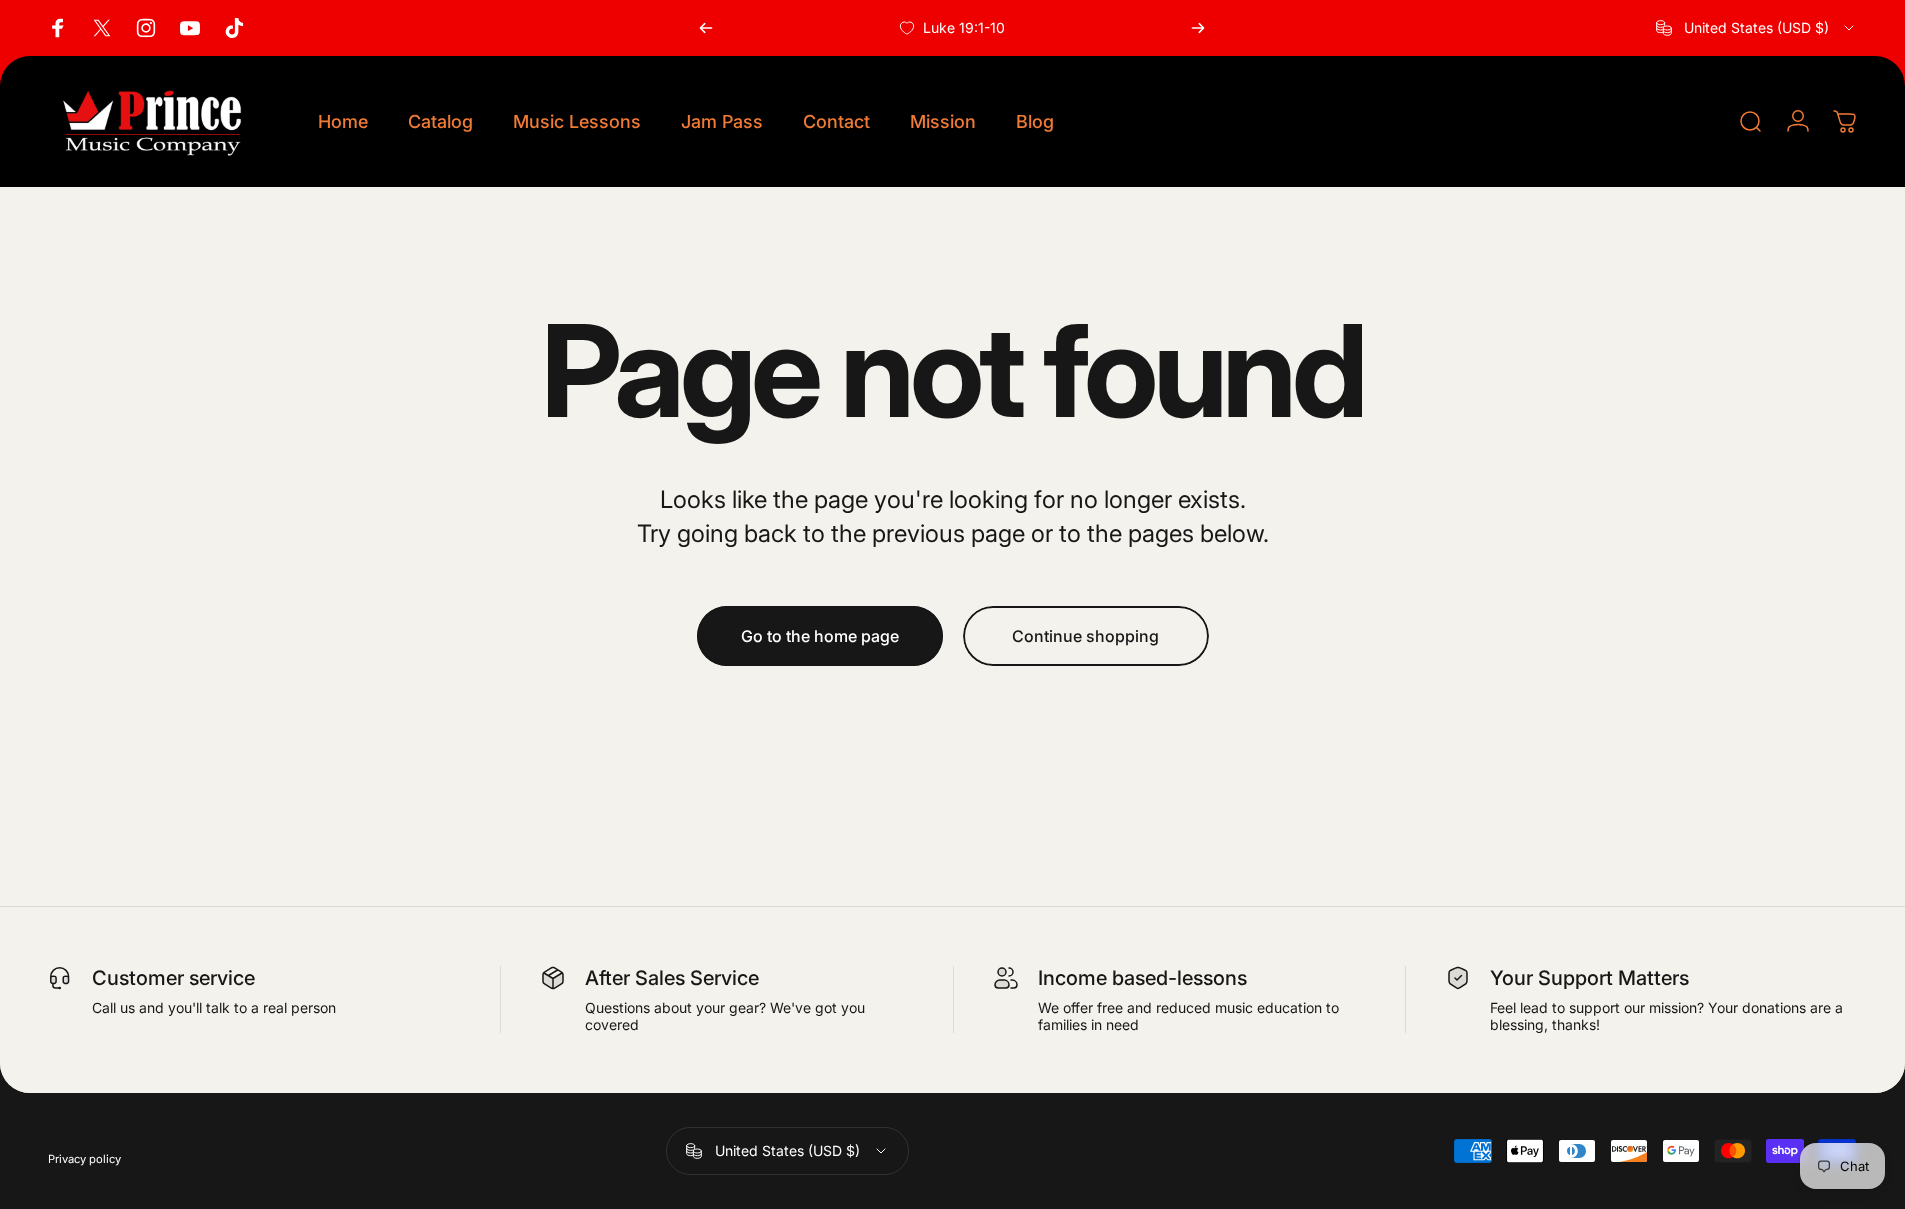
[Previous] (706, 28)
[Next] (1198, 28)
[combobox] (1756, 28)
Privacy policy (84, 1159)
